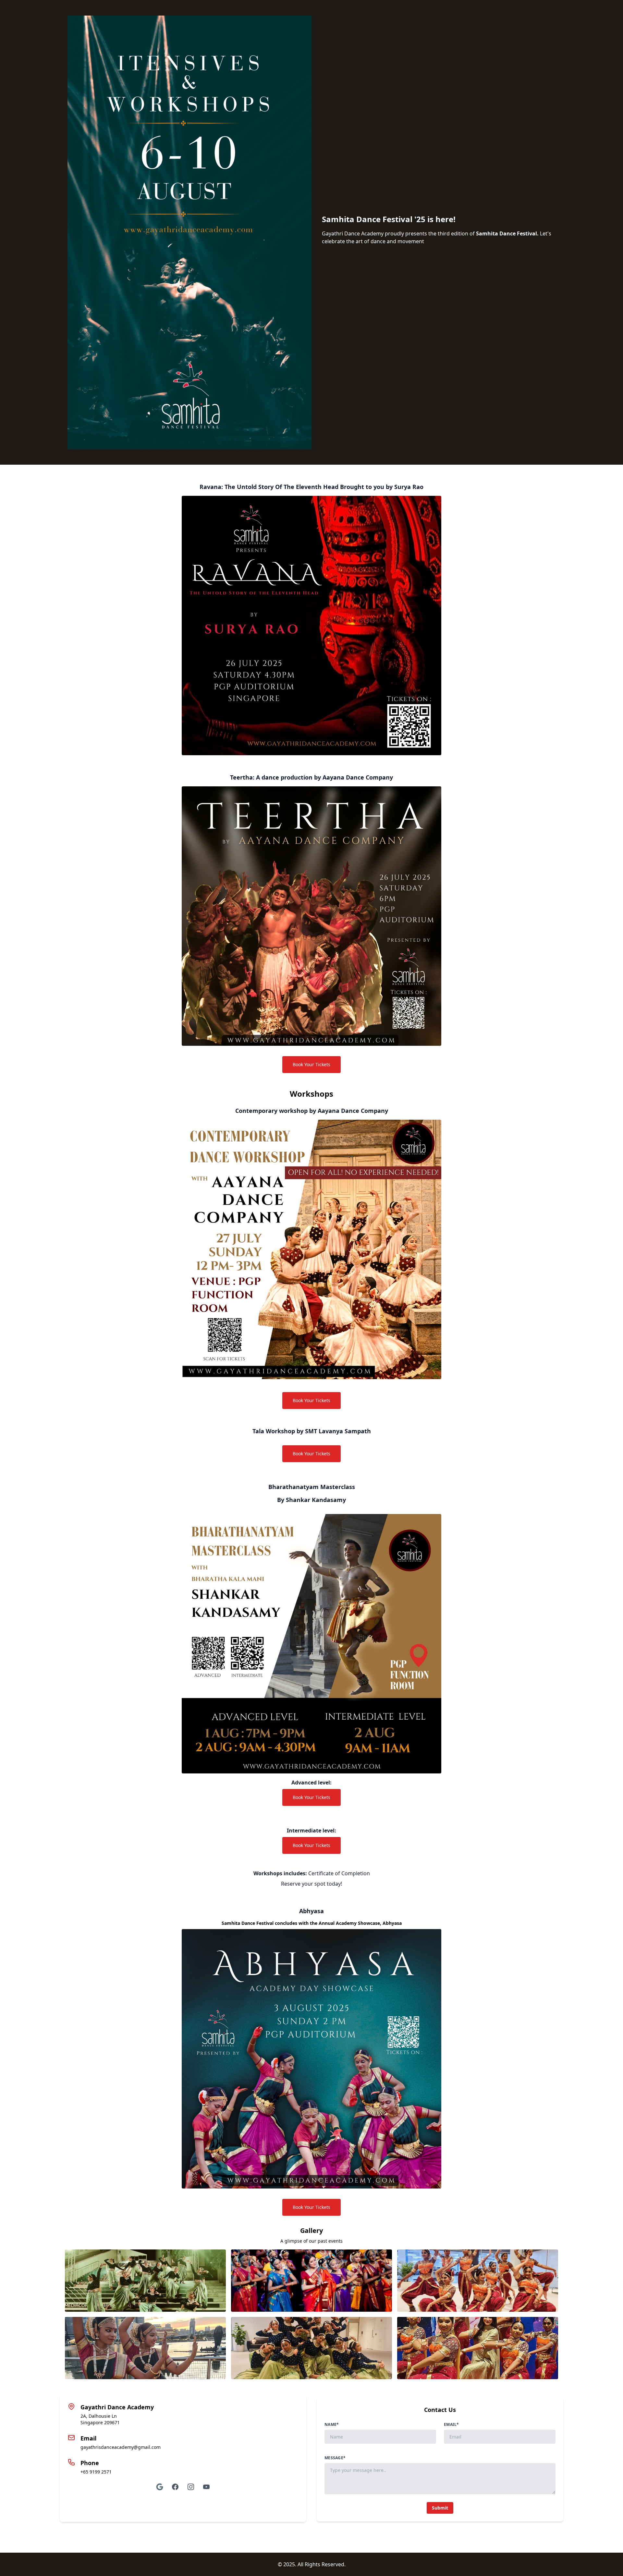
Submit (440, 2508)
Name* (332, 2425)
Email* (452, 2425)
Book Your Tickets (311, 1064)
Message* (335, 2458)
